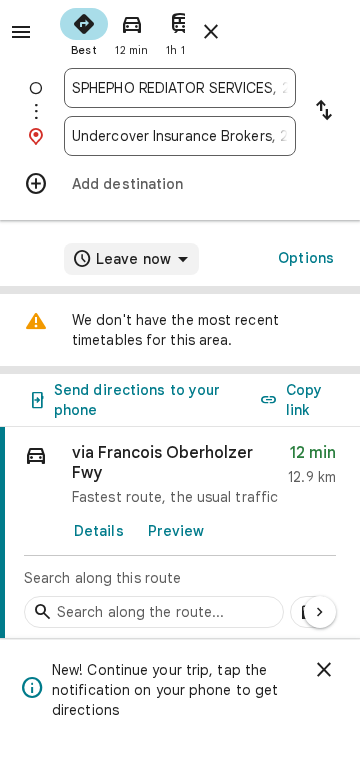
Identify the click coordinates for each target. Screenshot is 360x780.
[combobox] (180, 88)
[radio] (84, 30)
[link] (180, 533)
